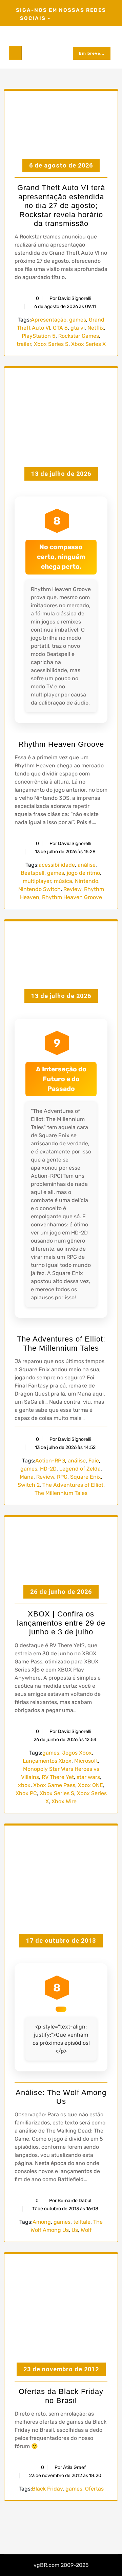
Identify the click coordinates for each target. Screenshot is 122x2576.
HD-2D (48, 1469)
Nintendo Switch (39, 889)
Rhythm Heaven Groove (61, 744)
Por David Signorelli (70, 298)
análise (87, 865)
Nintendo (87, 881)
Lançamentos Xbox (47, 1761)
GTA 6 (60, 328)
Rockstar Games (79, 336)
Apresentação (49, 320)
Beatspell (33, 873)
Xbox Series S (51, 344)
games (78, 320)
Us (75, 2230)
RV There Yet (58, 1777)
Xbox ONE (90, 1785)
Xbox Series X (88, 344)
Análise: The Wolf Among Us (61, 2097)
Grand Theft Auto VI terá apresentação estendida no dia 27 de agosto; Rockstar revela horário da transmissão (61, 206)
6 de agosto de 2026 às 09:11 (65, 307)
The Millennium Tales (61, 1493)
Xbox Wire (64, 1801)
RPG (62, 1477)
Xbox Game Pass (54, 1785)
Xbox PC (26, 1793)
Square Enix (86, 1477)
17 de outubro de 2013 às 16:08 (65, 2209)
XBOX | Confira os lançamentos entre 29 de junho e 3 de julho (61, 1623)
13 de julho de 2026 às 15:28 (65, 852)
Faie (94, 1461)
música (63, 881)
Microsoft (86, 1761)
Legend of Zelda (80, 1469)
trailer (24, 344)
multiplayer (37, 881)
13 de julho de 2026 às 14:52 (65, 1447)
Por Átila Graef (70, 2467)
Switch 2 (29, 1485)
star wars (88, 1777)
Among (42, 2222)
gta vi (78, 328)
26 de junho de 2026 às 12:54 (65, 1740)
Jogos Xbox (77, 1753)
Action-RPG (50, 1461)
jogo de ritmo (83, 873)
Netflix (96, 328)
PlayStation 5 (39, 336)
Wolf (86, 2230)
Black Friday (47, 2489)
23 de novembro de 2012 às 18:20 (65, 2476)
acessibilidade (57, 865)
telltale (82, 2222)
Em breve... (92, 53)
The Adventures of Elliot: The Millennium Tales (61, 1343)
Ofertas (94, 2489)
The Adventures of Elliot (73, 1485)
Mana (27, 1477)
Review (72, 889)
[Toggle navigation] (15, 53)
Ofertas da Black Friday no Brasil (61, 2396)
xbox (24, 1785)
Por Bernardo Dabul (70, 2201)
